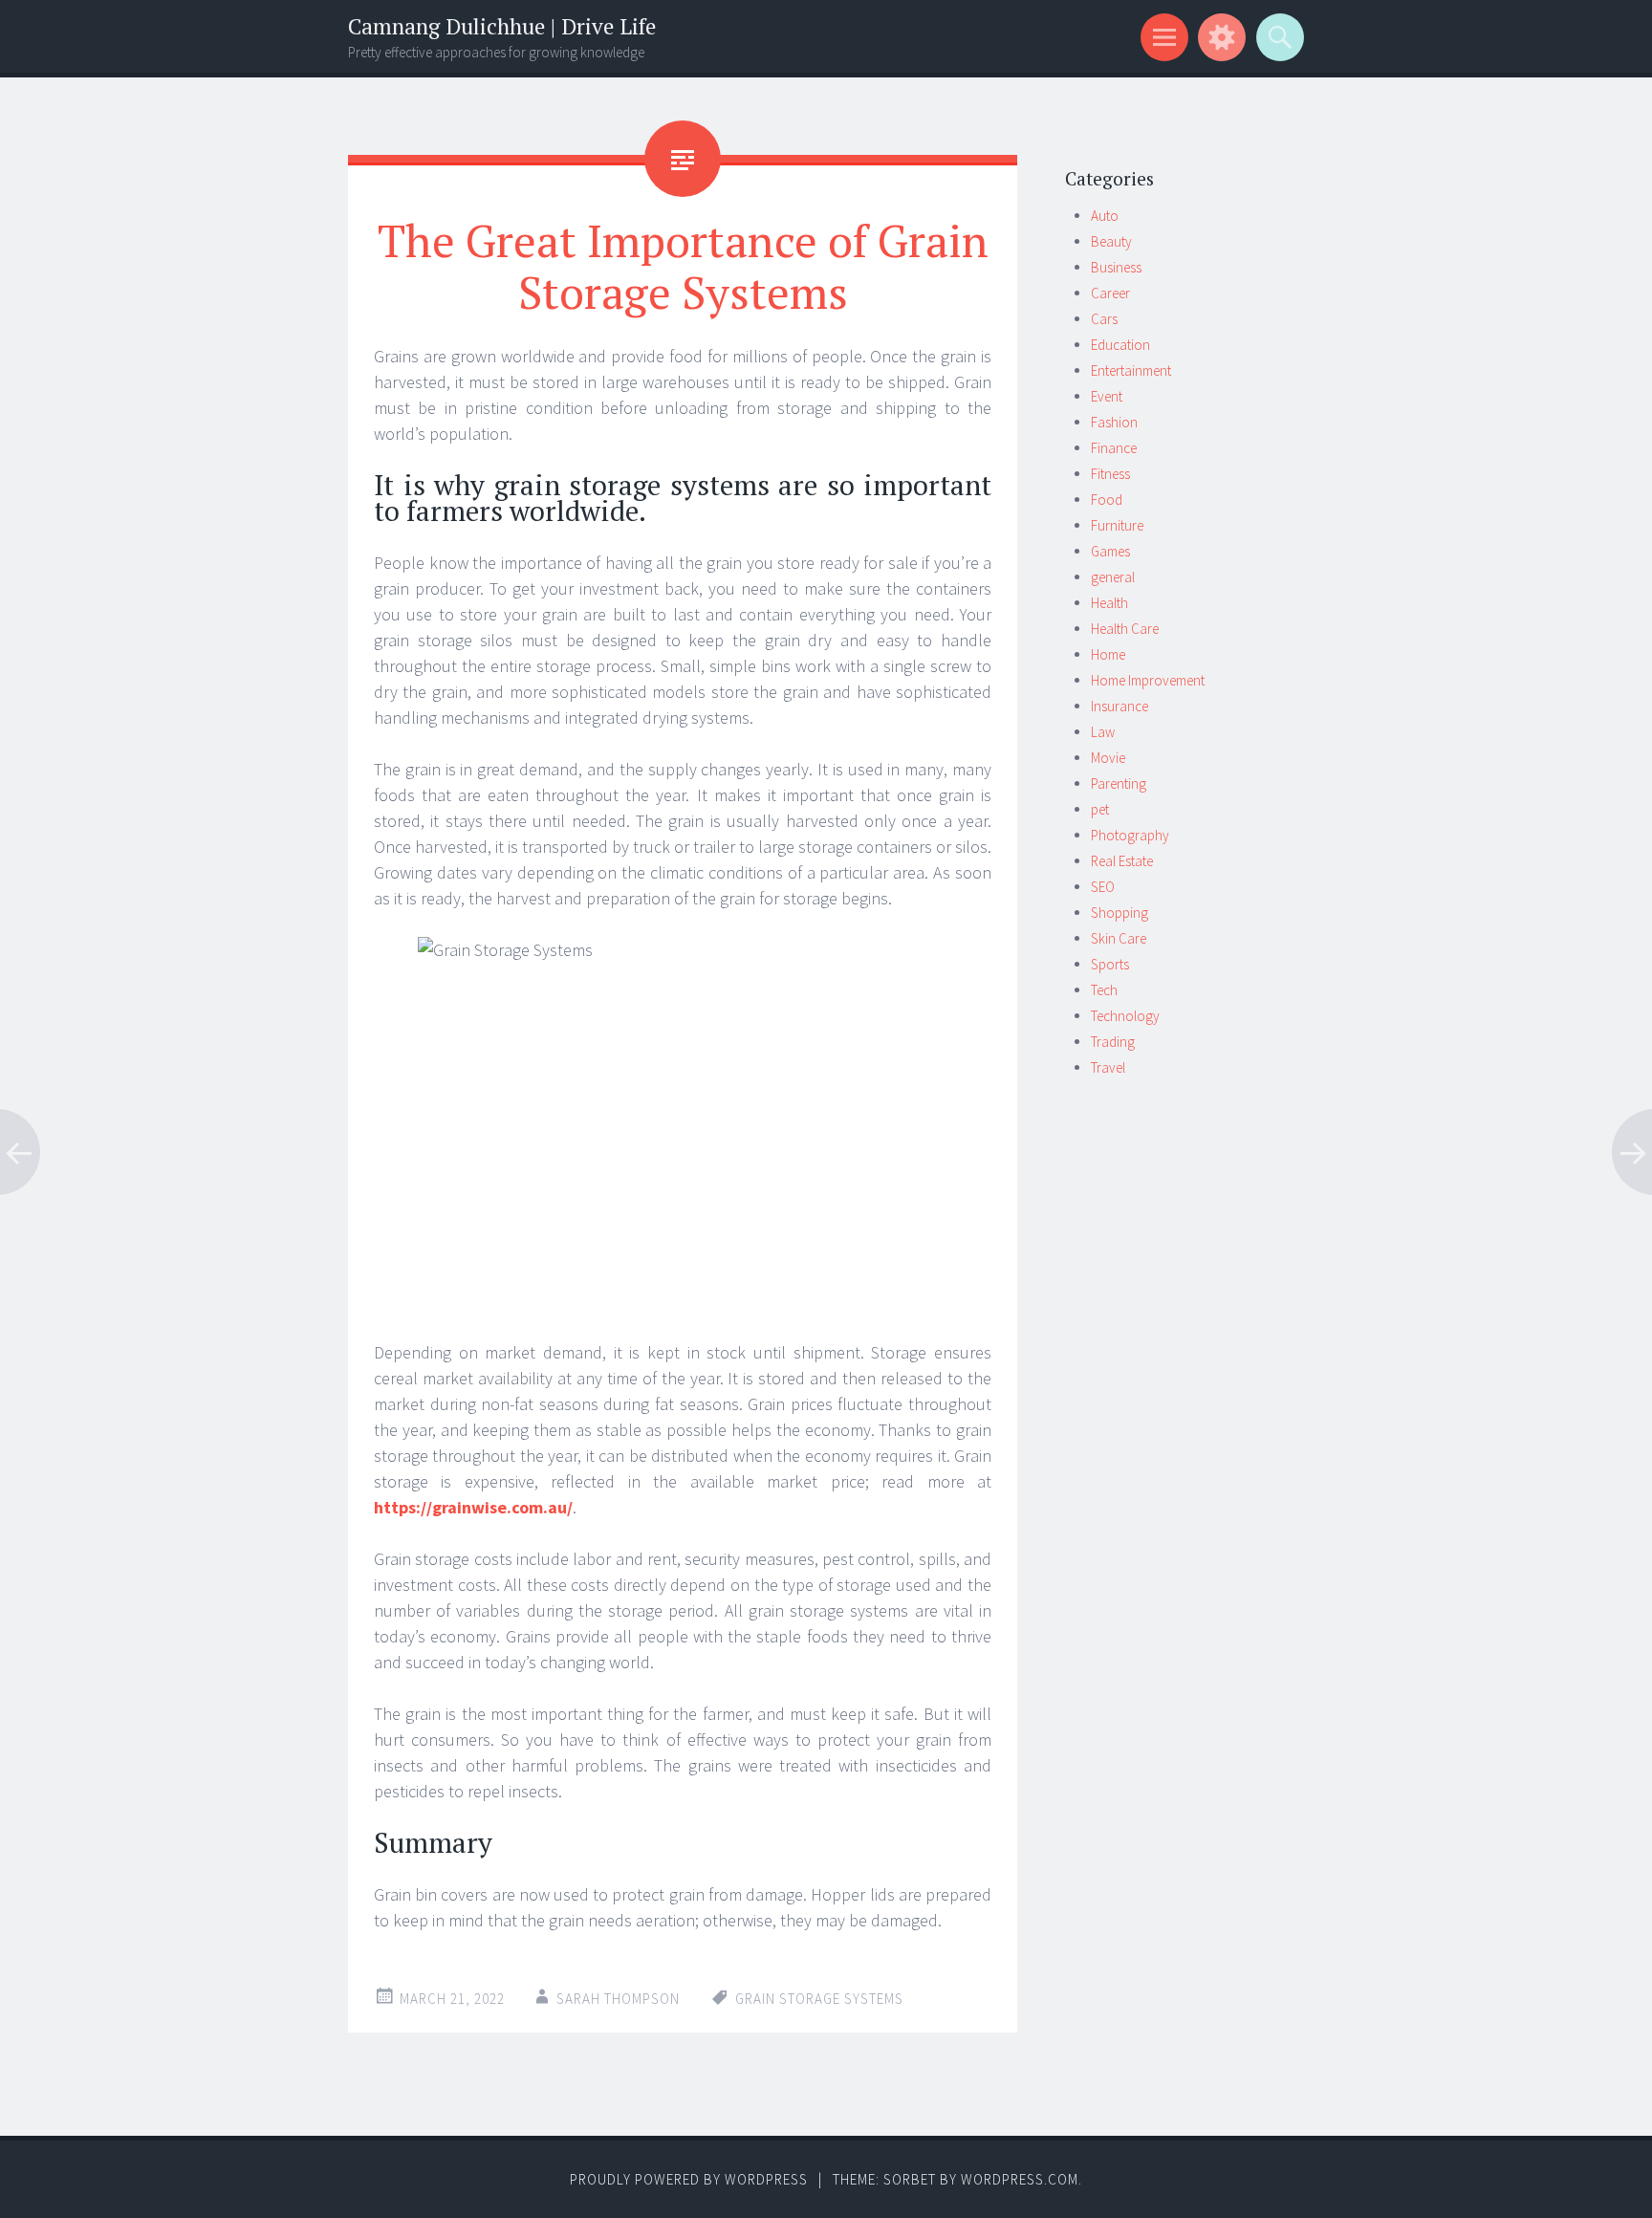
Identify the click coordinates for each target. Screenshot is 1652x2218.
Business (1116, 267)
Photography (1130, 835)
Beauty (1111, 241)
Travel (1108, 1067)
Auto (1105, 216)
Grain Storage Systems (819, 1999)
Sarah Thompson (618, 1999)
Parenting (1119, 783)
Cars (1104, 319)
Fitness (1110, 474)
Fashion (1114, 422)
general (1113, 577)
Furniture (1117, 525)
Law (1103, 732)
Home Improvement (1148, 680)
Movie (1108, 758)
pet (1100, 809)
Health (1109, 603)
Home (1108, 654)
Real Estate (1122, 861)
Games (1110, 551)
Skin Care (1119, 938)
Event (1107, 396)
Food (1107, 500)
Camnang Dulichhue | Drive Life (502, 26)
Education (1120, 345)
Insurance (1119, 706)
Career (1110, 293)
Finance (1114, 448)
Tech (1104, 990)
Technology (1125, 1016)
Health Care (1125, 629)
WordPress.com (1020, 2179)
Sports (1110, 964)
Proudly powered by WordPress (689, 2179)
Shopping (1119, 913)
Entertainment (1131, 370)
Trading (1113, 1042)
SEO (1103, 887)
